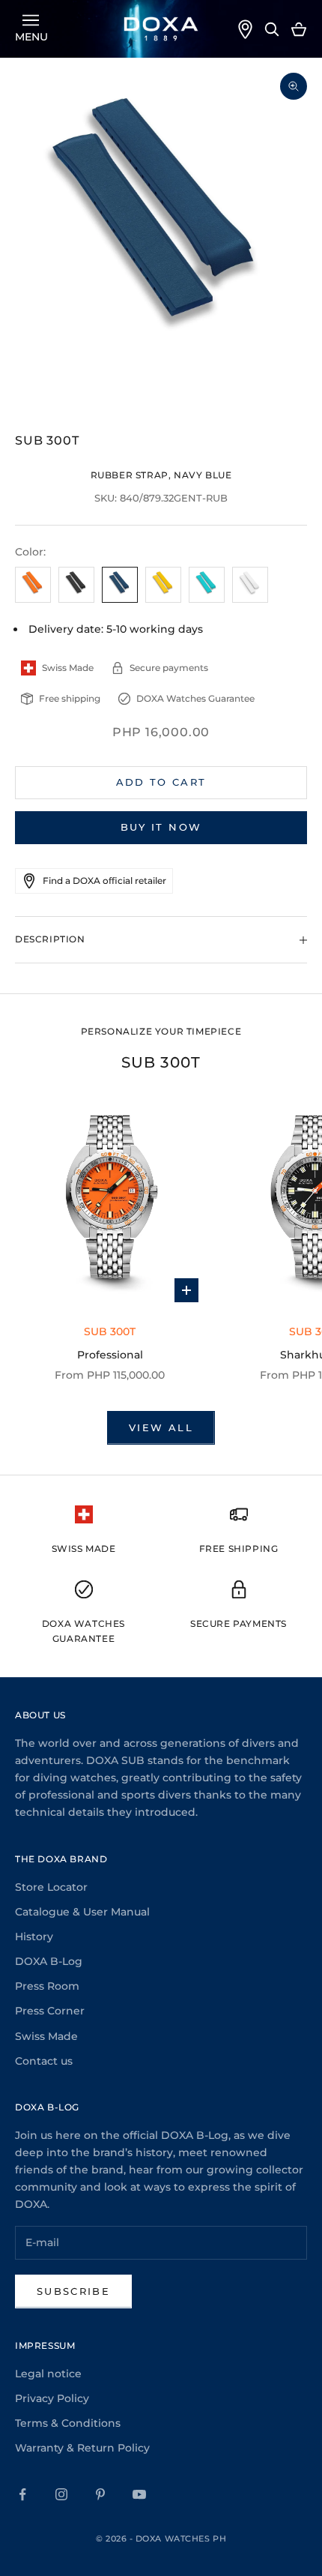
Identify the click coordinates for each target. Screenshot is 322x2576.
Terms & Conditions (68, 2423)
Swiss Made (46, 2036)
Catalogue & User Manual (82, 1912)
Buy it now (161, 827)
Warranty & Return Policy (82, 2448)
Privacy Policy (52, 2398)
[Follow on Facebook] (22, 2494)
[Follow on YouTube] (139, 2494)
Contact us (44, 2061)
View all (161, 1427)
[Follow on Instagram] (61, 2494)
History (34, 1936)
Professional (110, 1355)
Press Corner (50, 2011)
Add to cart (161, 782)
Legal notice (48, 2374)
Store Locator (51, 1887)
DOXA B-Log (49, 1961)
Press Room (47, 1986)
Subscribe (73, 2291)
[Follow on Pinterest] (100, 2494)
